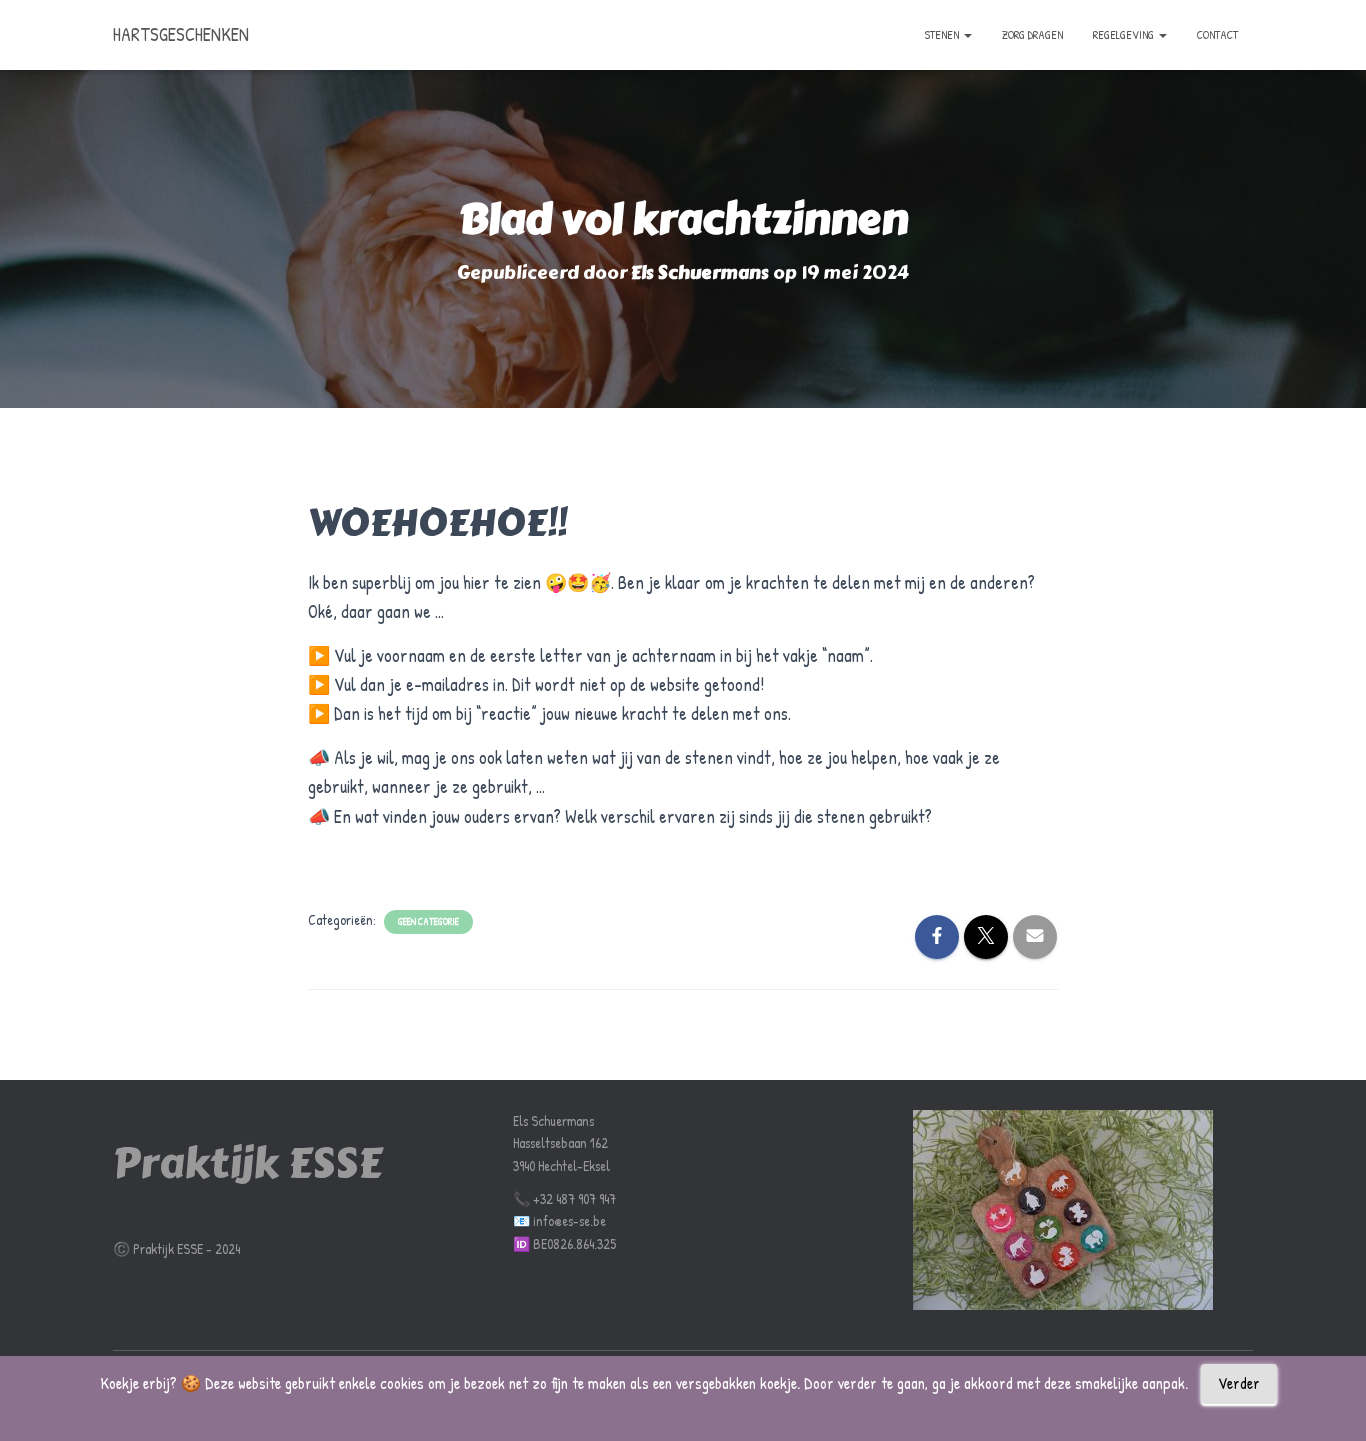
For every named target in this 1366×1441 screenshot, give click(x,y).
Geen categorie (428, 921)
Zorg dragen (1032, 34)
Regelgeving (1125, 34)
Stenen (943, 34)
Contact (1217, 34)
